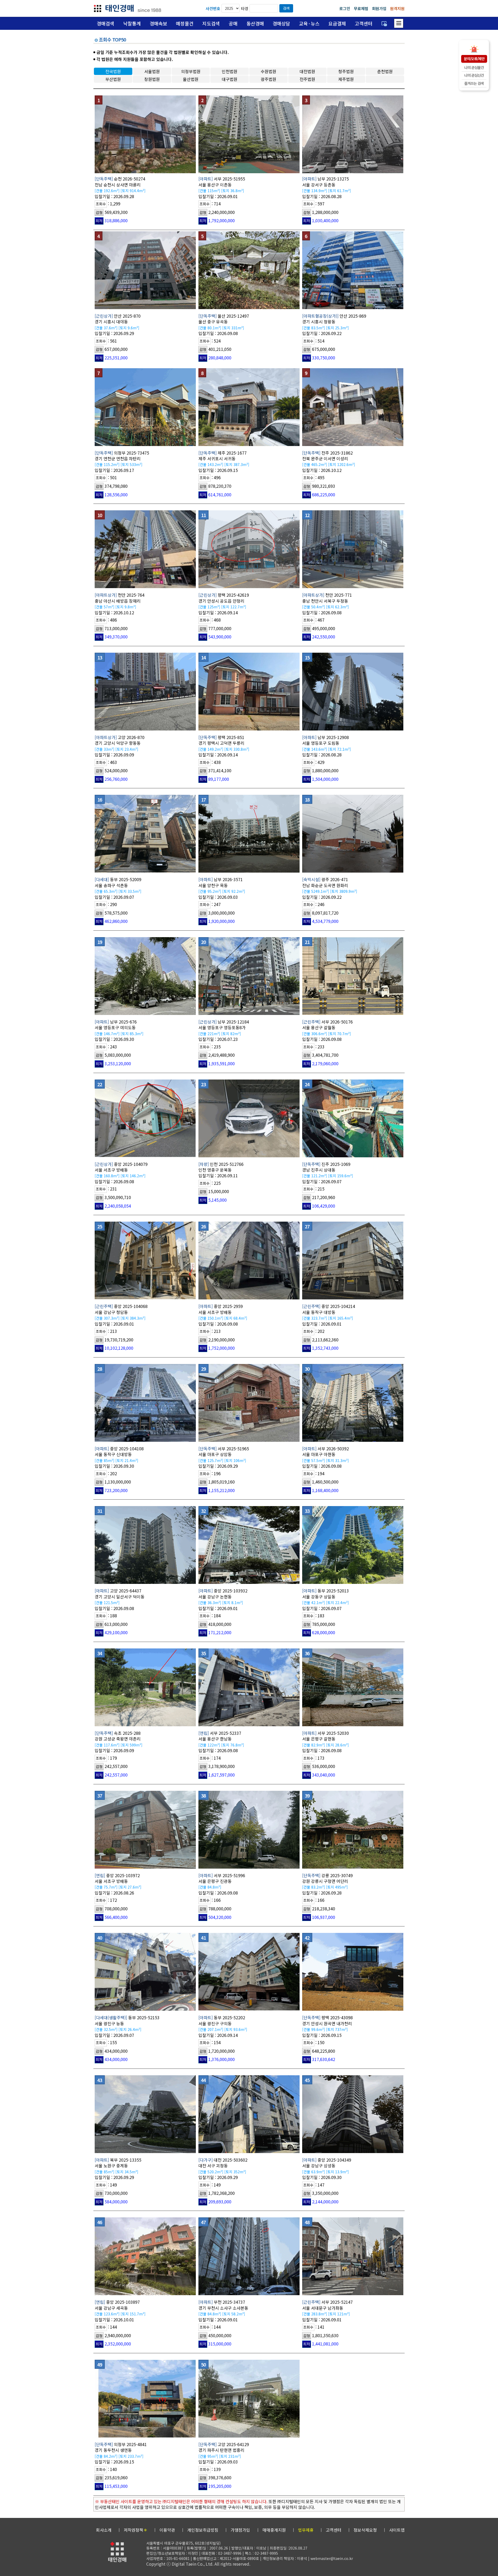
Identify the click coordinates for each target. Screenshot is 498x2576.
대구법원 (230, 79)
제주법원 (346, 79)
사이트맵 (397, 2530)
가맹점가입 (240, 2530)
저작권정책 (136, 2530)
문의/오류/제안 (474, 59)
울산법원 (191, 79)
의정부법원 (191, 71)
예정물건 (185, 23)
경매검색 (106, 23)
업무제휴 (306, 2530)
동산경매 (255, 23)
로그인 (345, 8)
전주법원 (307, 79)
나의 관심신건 (474, 75)
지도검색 (211, 23)
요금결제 (337, 23)
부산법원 (113, 79)
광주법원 (268, 79)
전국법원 (113, 71)
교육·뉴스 (309, 23)
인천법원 (230, 71)
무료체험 (361, 8)
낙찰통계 (132, 23)
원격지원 (397, 8)
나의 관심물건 (474, 67)
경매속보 (158, 23)
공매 (233, 23)
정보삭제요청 (365, 2530)
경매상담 (281, 23)
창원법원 (152, 79)
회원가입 (379, 8)
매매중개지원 (274, 2530)
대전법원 (307, 71)
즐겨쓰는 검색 (474, 83)
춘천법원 (385, 71)
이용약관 (167, 2530)
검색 (286, 8)
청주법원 (346, 71)
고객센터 (364, 23)
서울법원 (152, 71)
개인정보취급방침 (203, 2530)
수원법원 (268, 71)
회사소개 (104, 2530)
